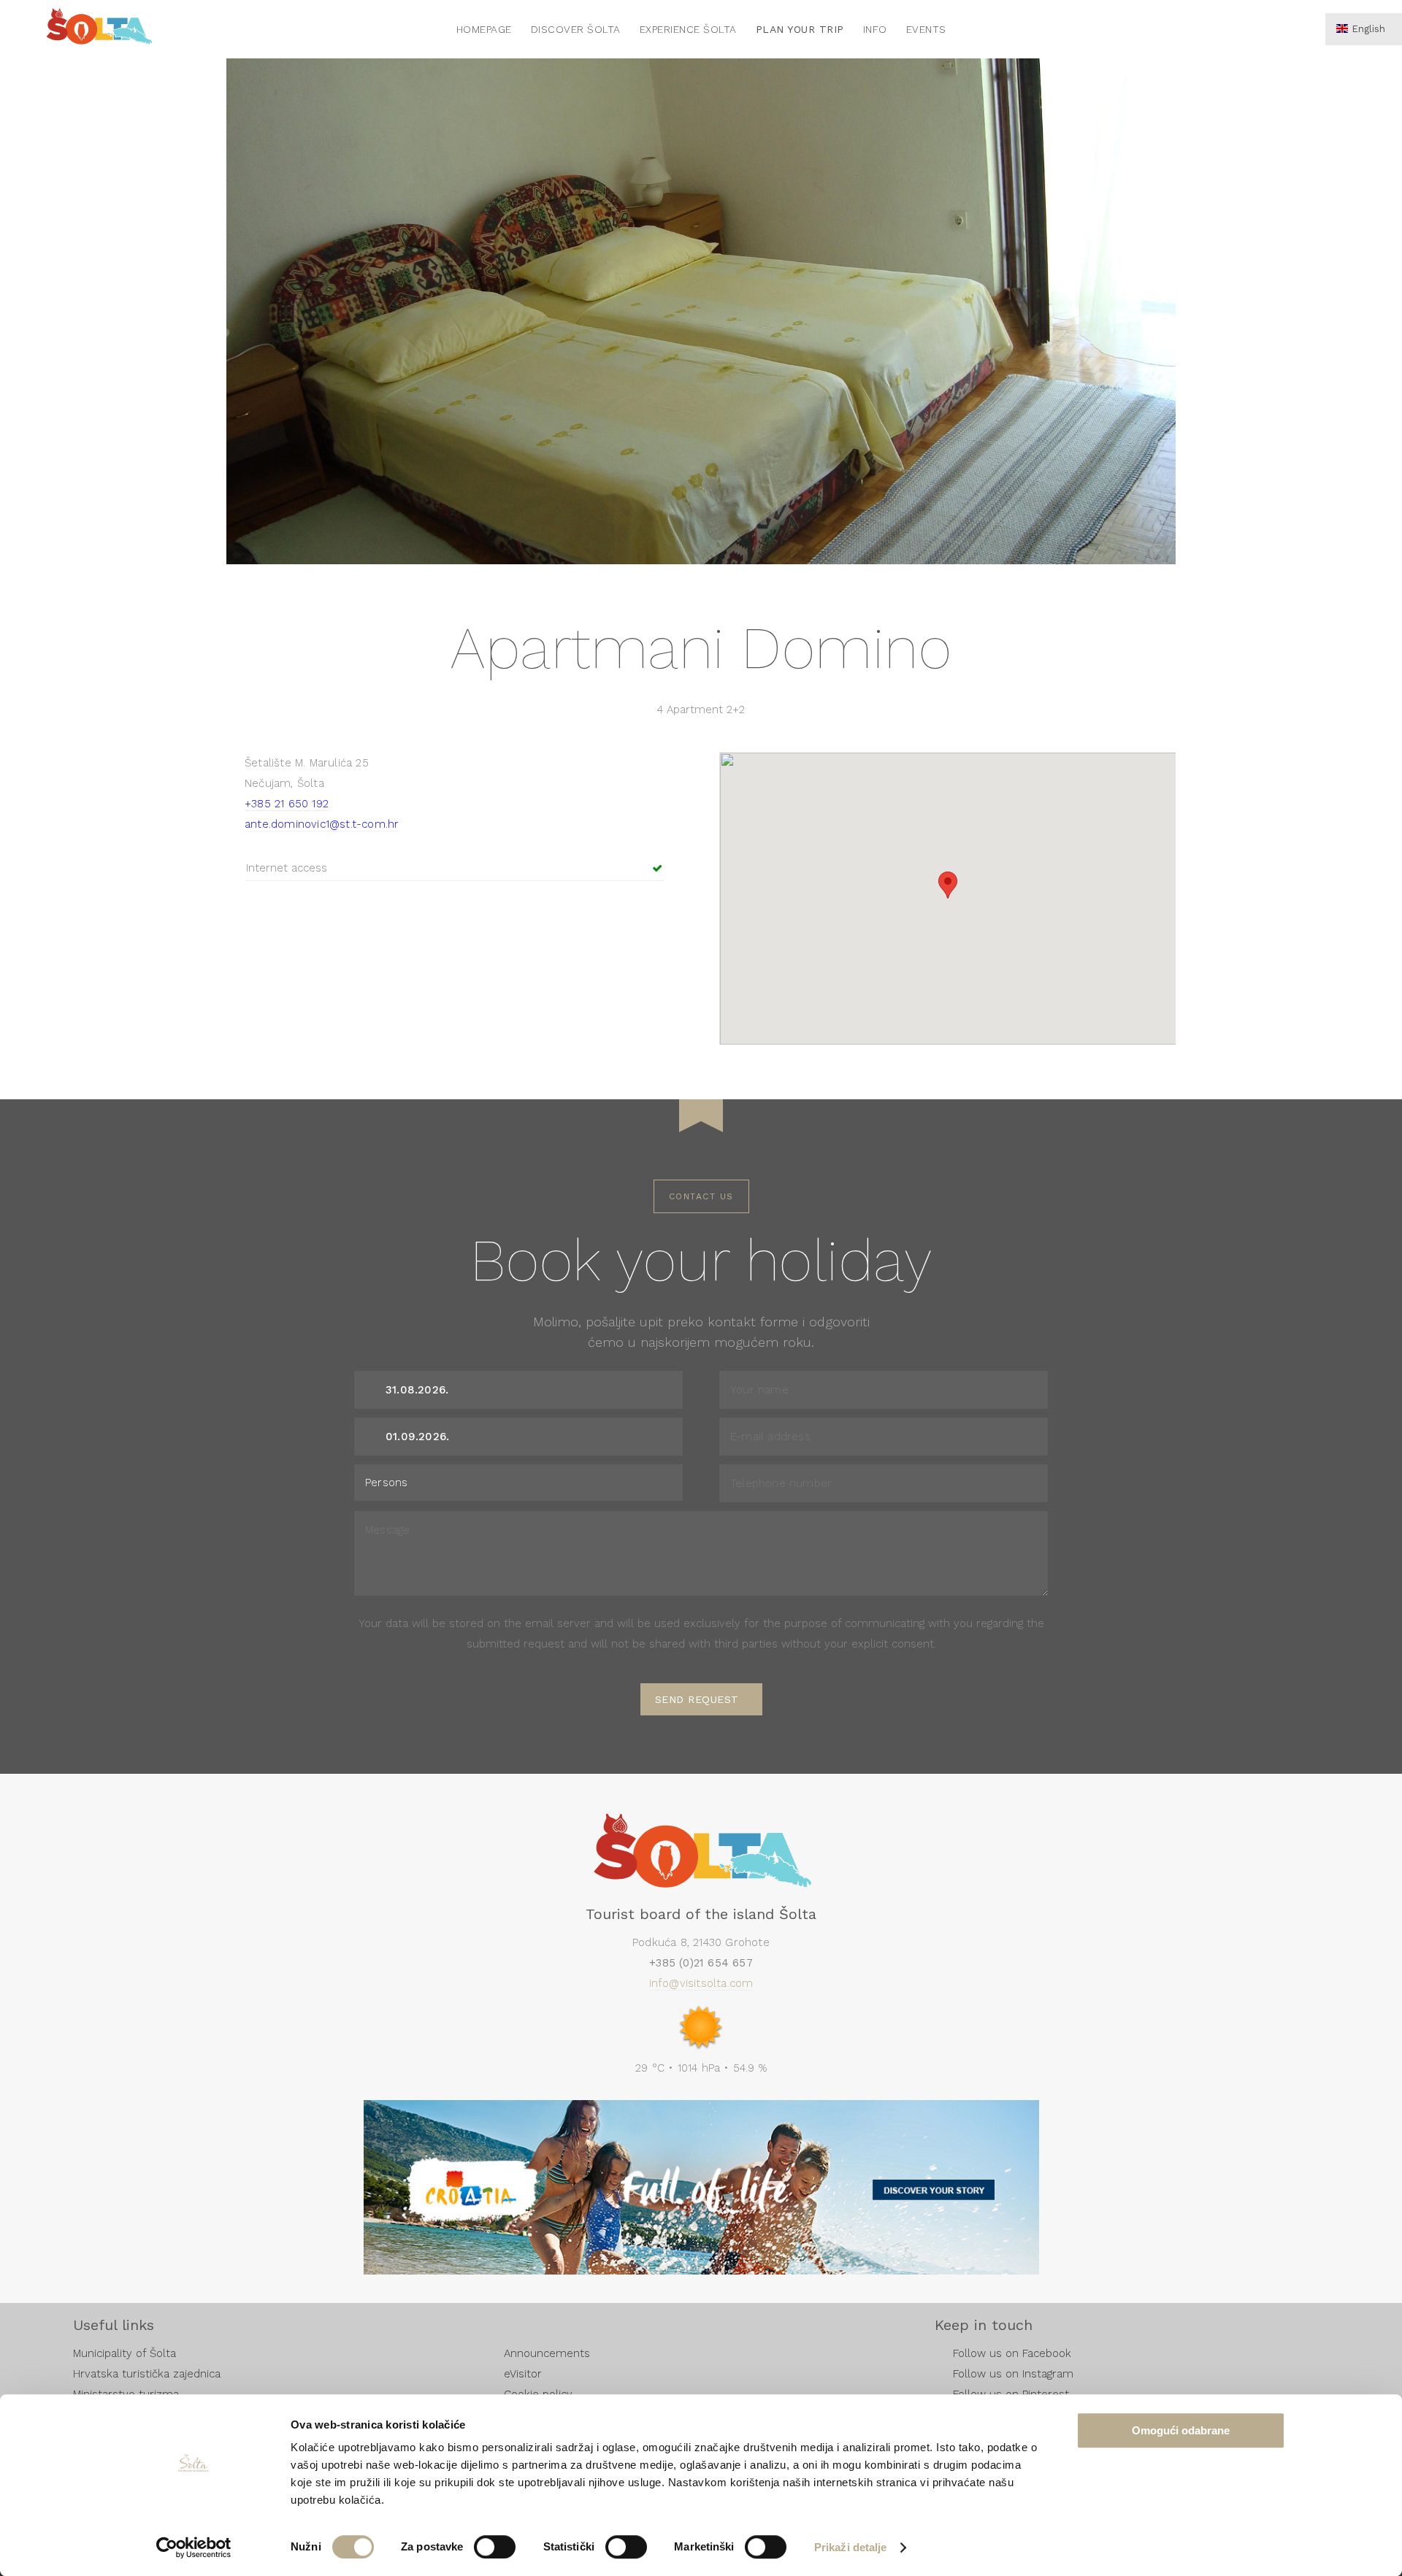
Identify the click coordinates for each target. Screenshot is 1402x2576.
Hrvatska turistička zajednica (147, 2374)
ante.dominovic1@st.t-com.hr (322, 824)
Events (926, 29)
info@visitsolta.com (701, 1983)
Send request (697, 1699)
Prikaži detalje (851, 2547)
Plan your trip (800, 29)
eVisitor (523, 2374)
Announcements (547, 2353)
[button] (948, 885)
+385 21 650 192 (287, 804)
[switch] (495, 2547)
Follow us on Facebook (1012, 2353)
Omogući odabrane (1181, 2430)
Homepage (484, 29)
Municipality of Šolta (125, 2353)
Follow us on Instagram (1013, 2374)
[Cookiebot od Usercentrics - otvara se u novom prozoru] (194, 2548)
